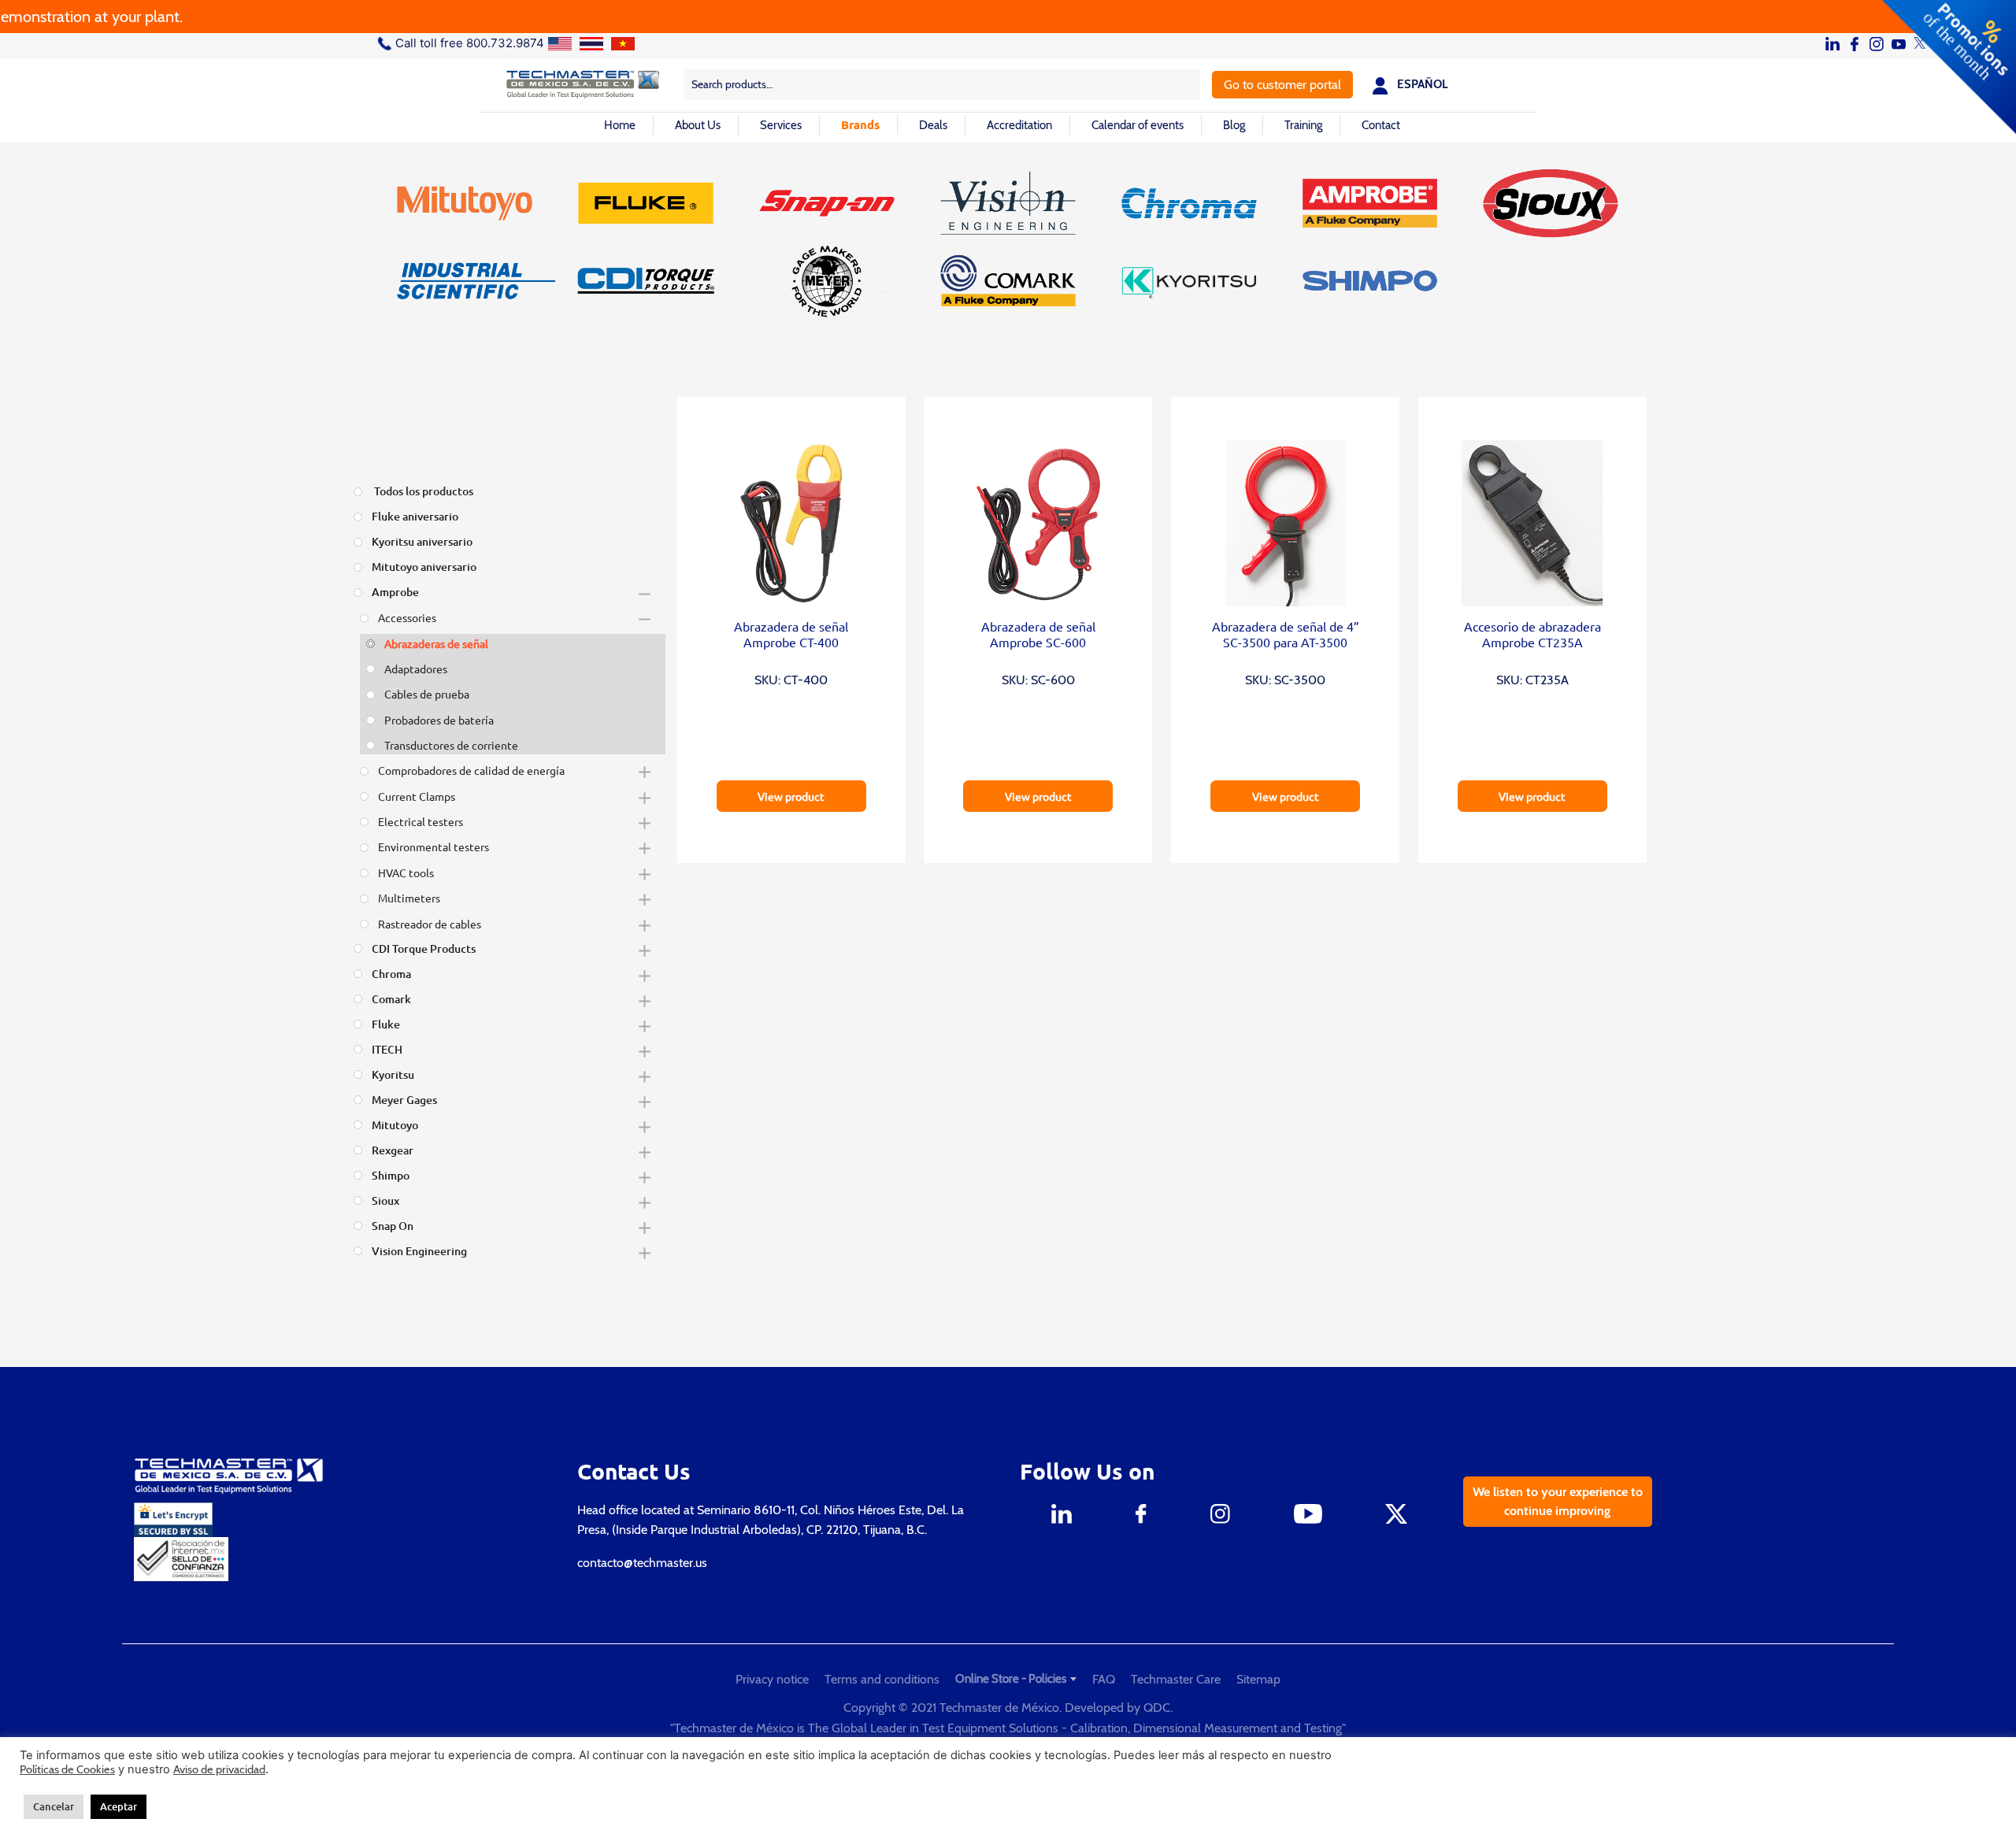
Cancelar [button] (54, 1806)
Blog (1234, 125)
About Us (698, 125)
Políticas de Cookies (67, 1769)
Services (781, 125)
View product (791, 796)
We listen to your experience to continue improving (1558, 1501)
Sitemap (1258, 1679)
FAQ (1104, 1679)
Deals (933, 125)
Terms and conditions (882, 1679)
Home (620, 125)
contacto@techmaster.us (642, 1563)
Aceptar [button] (119, 1806)
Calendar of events (1138, 125)
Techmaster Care (1176, 1679)
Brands (860, 124)
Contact (1381, 125)
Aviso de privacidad (219, 1769)
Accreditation (1019, 125)
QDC (1157, 1708)
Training (1303, 125)
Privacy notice (772, 1679)
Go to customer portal (1282, 85)
